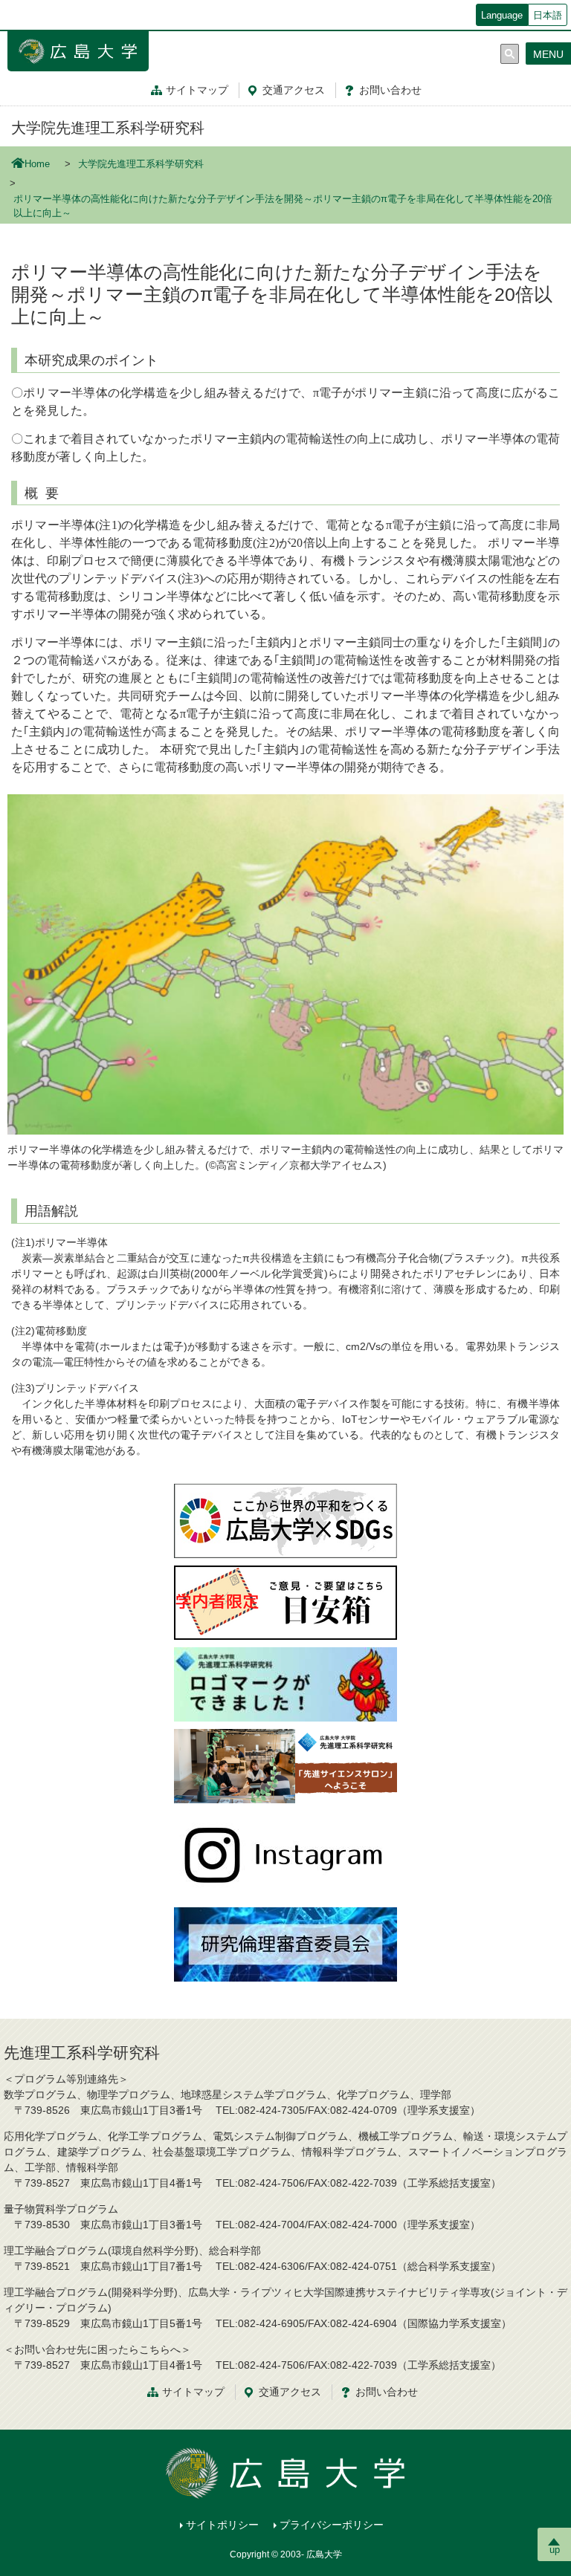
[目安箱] (285, 1602)
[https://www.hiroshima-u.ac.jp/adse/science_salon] (285, 1765)
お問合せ (390, 90)
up (555, 2550)
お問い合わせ (387, 2392)
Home (37, 164)
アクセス (294, 90)
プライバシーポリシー (332, 2525)
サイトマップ (197, 90)
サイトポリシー (222, 2525)
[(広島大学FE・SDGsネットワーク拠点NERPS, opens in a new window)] (285, 1520)
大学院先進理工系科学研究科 (108, 128)
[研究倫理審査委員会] (285, 1944)
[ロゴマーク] (285, 1684)
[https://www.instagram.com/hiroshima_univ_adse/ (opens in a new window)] (285, 1855)
